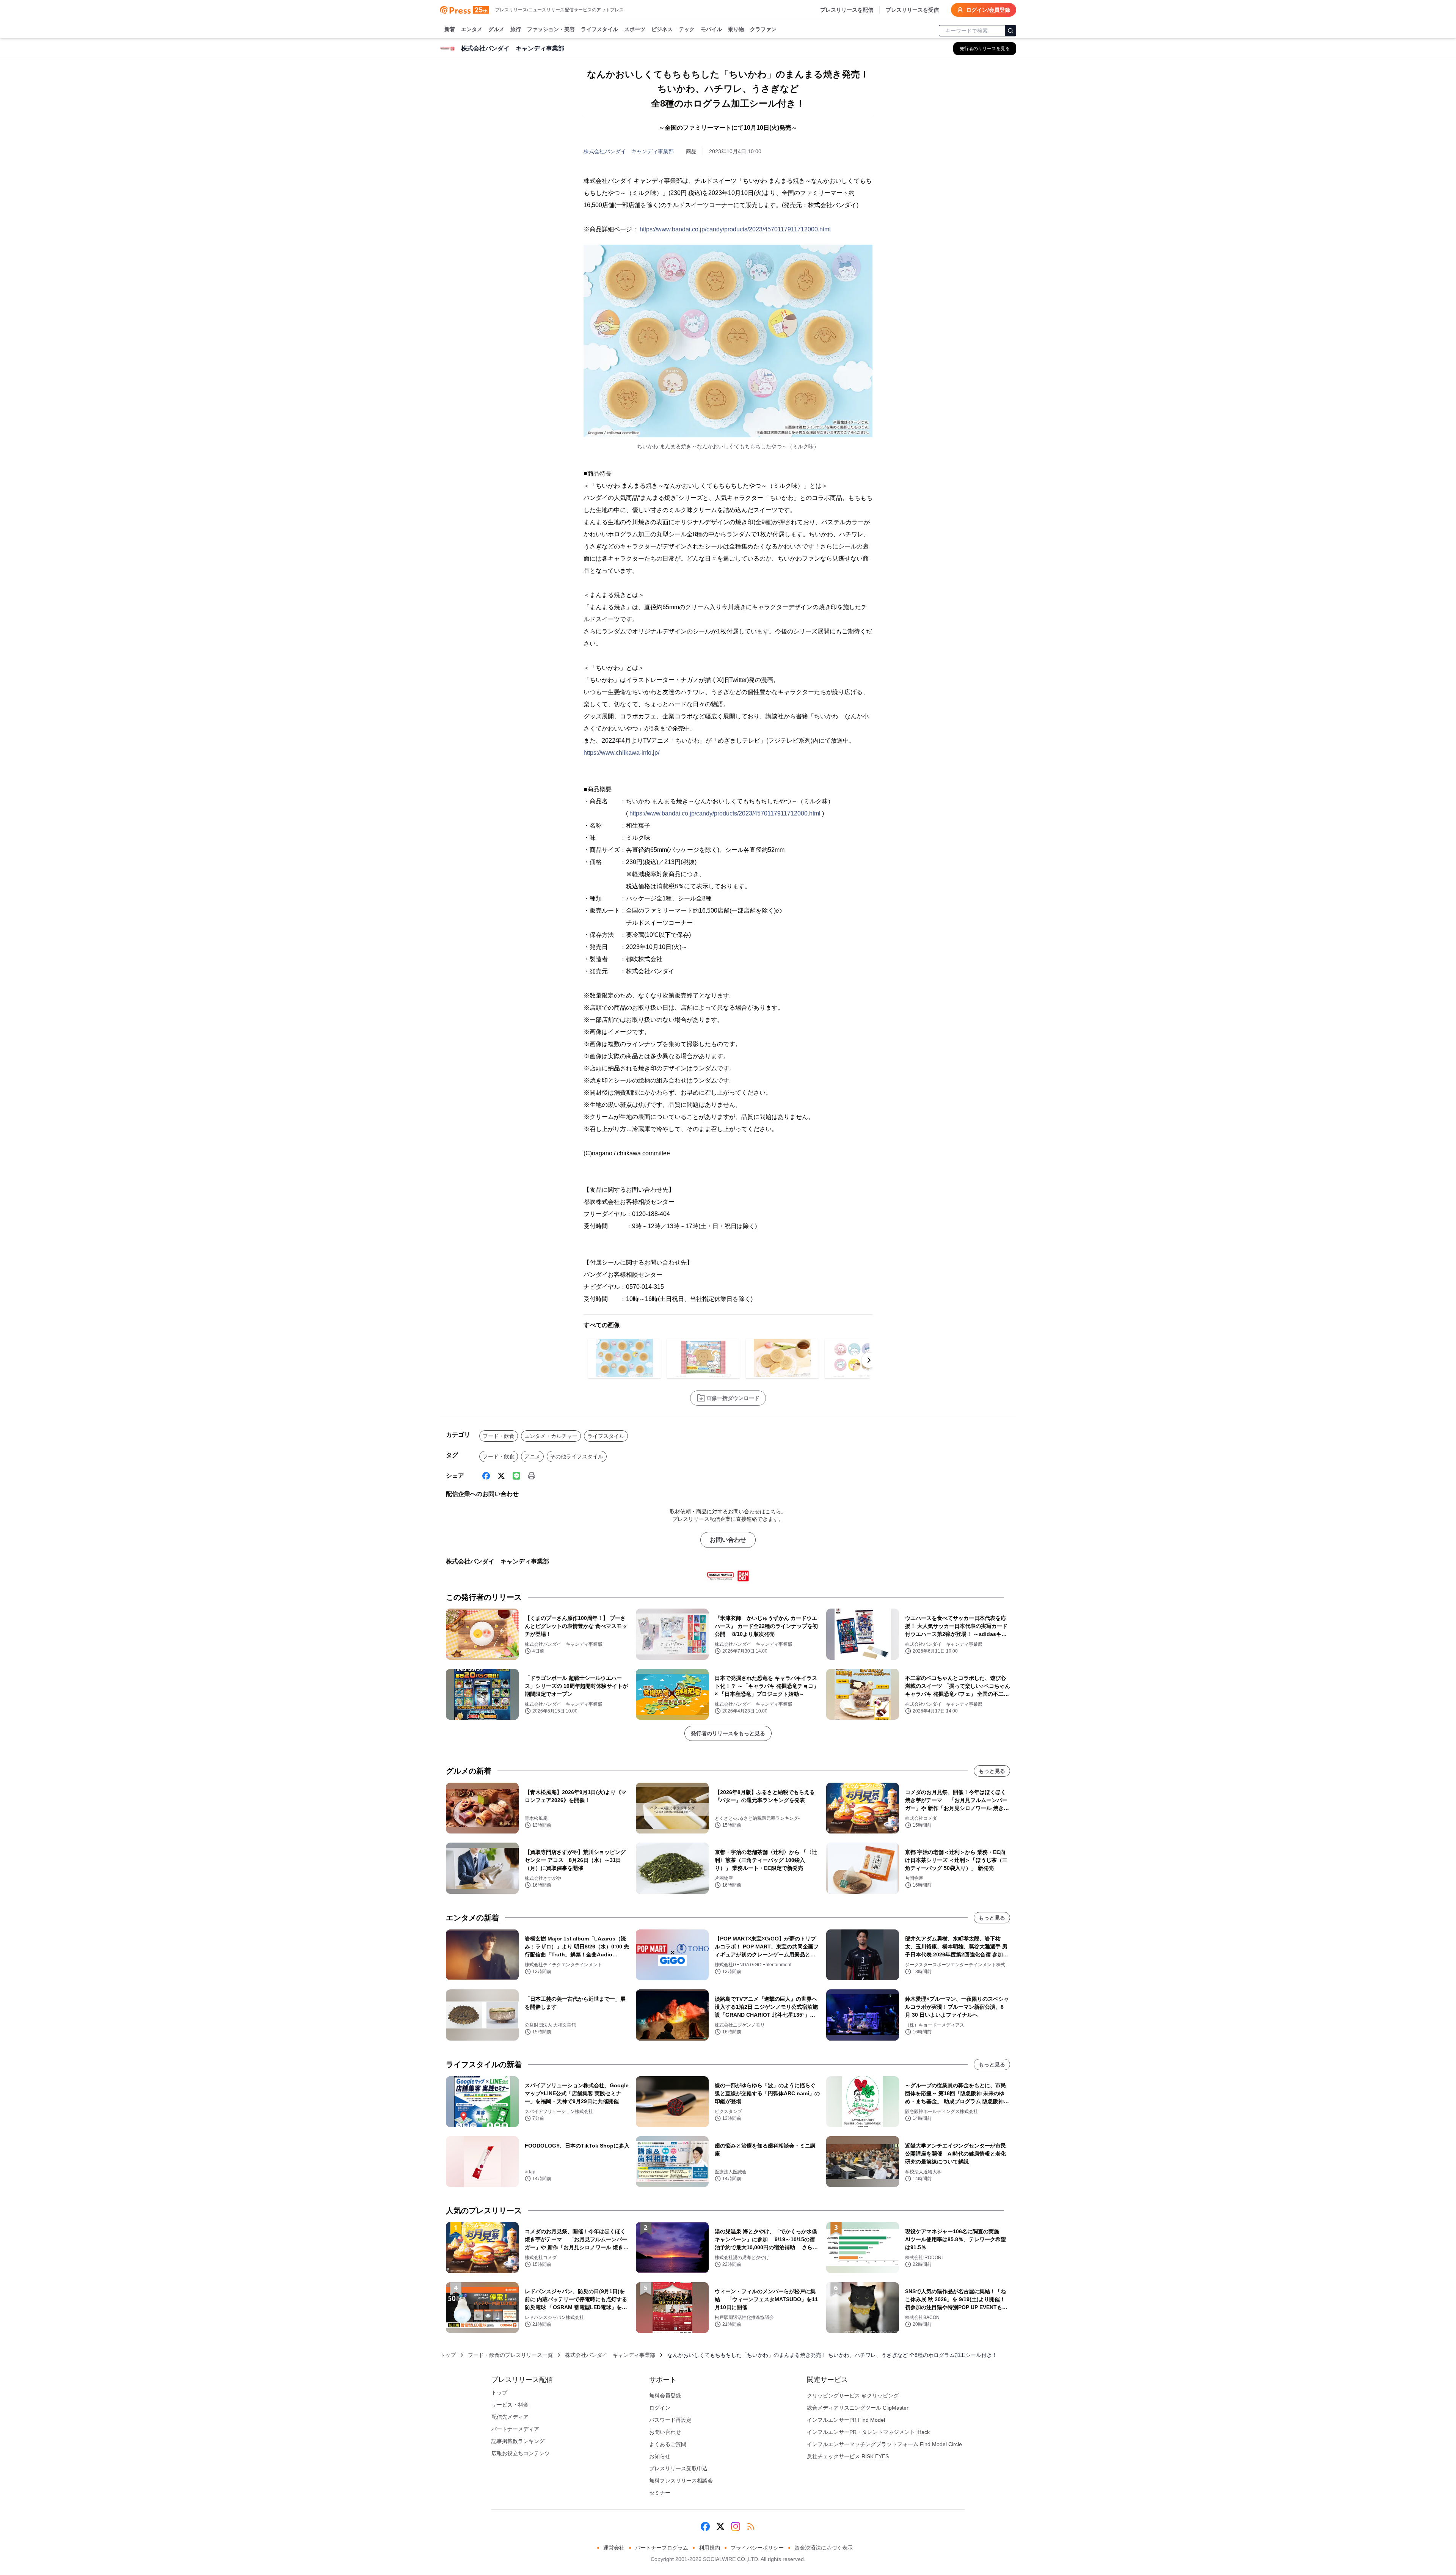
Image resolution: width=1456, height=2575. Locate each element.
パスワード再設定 (670, 2420)
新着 (450, 29)
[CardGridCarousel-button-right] (869, 1360)
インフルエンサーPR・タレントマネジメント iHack (868, 2432)
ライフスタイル (599, 29)
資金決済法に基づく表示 (824, 2548)
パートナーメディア (515, 2429)
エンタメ (472, 29)
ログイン (660, 2408)
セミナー (660, 2493)
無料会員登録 (665, 2396)
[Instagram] (736, 2526)
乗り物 (736, 29)
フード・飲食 (499, 1436)
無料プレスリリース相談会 (681, 2481)
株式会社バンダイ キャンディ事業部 (629, 151)
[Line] (516, 1476)
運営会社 (614, 2548)
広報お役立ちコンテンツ (521, 2453)
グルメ (496, 29)
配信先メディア (510, 2417)
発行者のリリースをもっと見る (728, 1733)
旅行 (516, 29)
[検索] (1010, 31)
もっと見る (992, 1771)
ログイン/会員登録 (988, 10)
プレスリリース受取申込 (678, 2468)
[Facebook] (486, 1476)
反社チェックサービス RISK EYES (848, 2456)
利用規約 (709, 2548)
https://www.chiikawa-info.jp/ (621, 753)
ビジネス (662, 29)
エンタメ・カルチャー (551, 1436)
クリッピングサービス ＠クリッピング (853, 2396)
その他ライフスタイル (577, 1456)
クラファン (763, 29)
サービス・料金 (510, 2405)
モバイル (711, 29)
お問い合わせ (728, 1540)
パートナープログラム (662, 2548)
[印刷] (532, 1476)
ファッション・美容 (551, 29)
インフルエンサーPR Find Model (846, 2420)
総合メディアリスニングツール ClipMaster (858, 2408)
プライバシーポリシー (757, 2548)
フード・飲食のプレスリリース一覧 (510, 2355)
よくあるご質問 (668, 2444)
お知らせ (660, 2456)
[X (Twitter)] (501, 1476)
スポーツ (635, 29)
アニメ (532, 1456)
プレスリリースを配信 (847, 10)
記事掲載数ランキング (518, 2441)
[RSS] (751, 2526)
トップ (448, 2355)
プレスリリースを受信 (912, 10)
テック (687, 29)
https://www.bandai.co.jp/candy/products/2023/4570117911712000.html (735, 229)
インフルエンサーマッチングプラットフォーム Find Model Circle (884, 2444)
